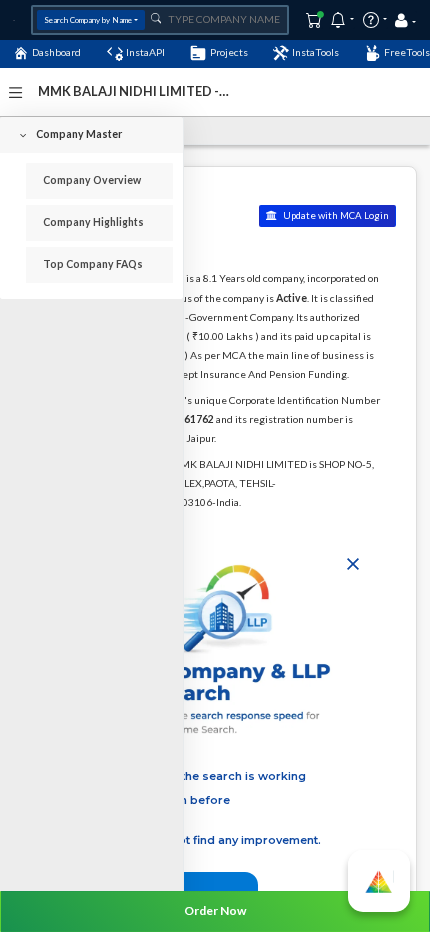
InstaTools (315, 52)
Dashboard (56, 52)
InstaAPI (145, 52)
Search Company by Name (88, 20)
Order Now (215, 910)
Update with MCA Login (335, 215)
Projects (229, 52)
